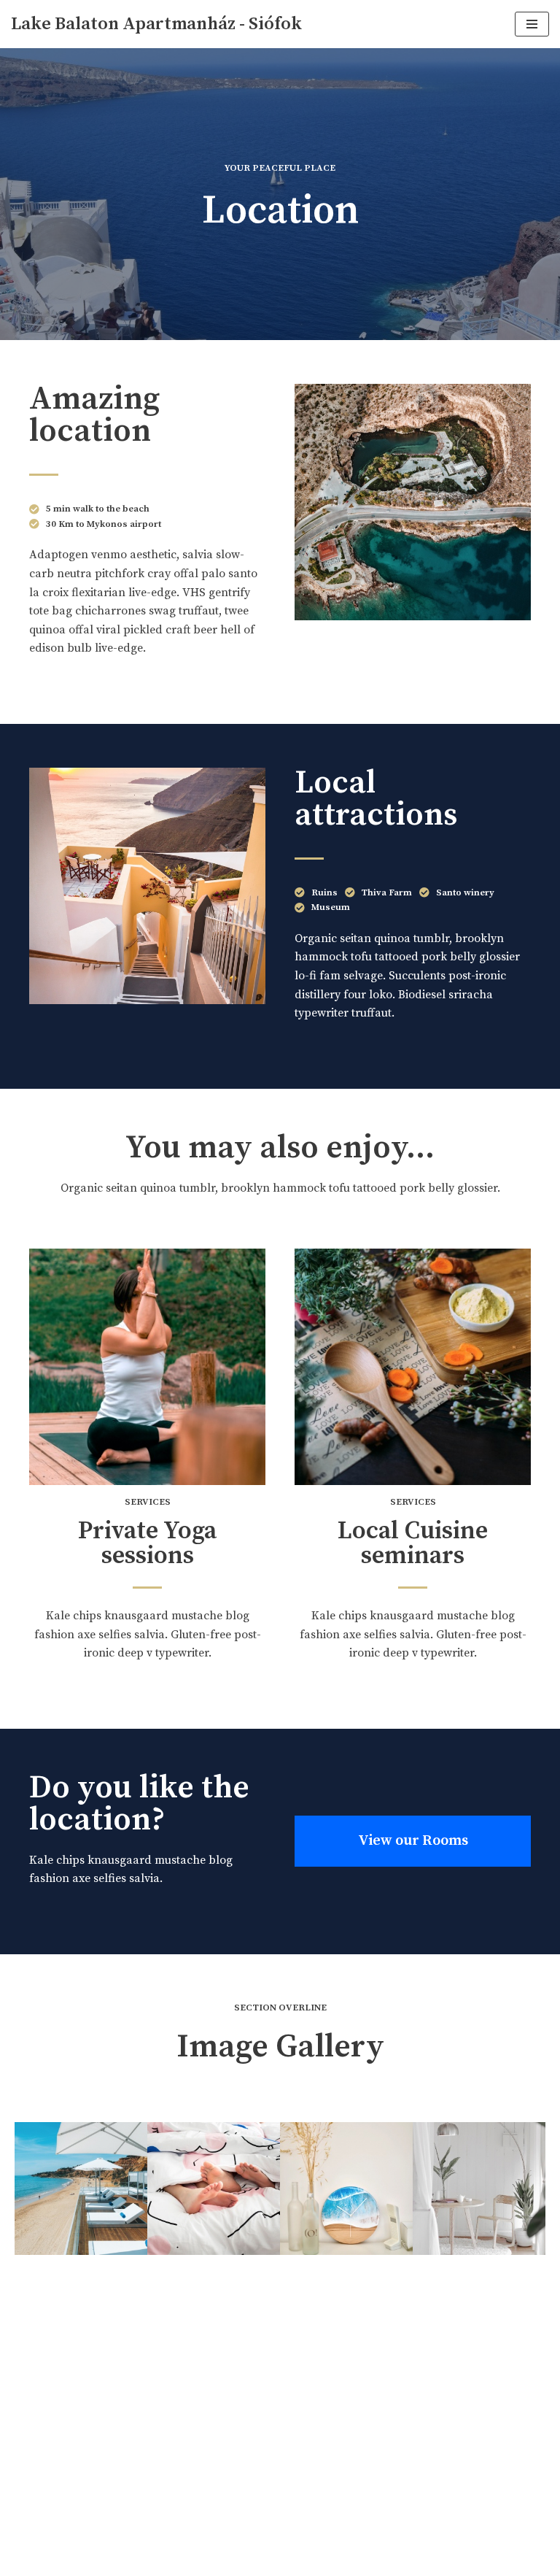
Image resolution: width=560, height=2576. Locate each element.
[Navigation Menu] (532, 24)
